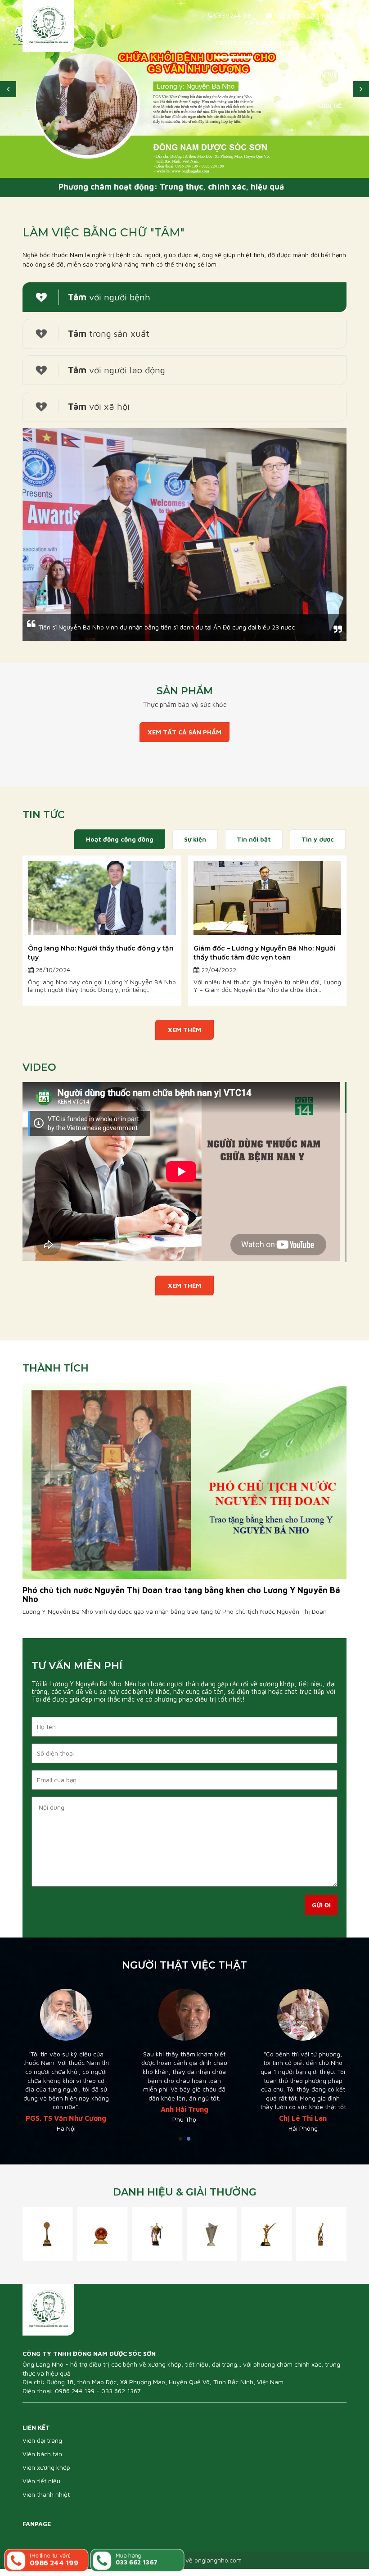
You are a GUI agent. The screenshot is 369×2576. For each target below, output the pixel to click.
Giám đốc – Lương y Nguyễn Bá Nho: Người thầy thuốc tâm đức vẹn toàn (264, 953)
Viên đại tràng (42, 2448)
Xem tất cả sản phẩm (184, 732)
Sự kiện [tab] (195, 839)
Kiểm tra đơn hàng (271, 23)
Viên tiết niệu (41, 2488)
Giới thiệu (281, 43)
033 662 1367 (121, 2398)
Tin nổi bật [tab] (254, 839)
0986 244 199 (232, 15)
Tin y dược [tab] (318, 839)
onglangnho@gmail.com (309, 15)
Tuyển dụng (329, 23)
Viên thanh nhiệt (46, 2502)
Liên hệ (330, 106)
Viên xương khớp (46, 2475)
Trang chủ (234, 43)
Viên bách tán (42, 2461)
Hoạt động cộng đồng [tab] (120, 839)
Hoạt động (282, 74)
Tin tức (238, 74)
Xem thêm (184, 1030)
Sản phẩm (325, 43)
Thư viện (327, 74)
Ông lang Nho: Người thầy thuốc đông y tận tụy (101, 953)
